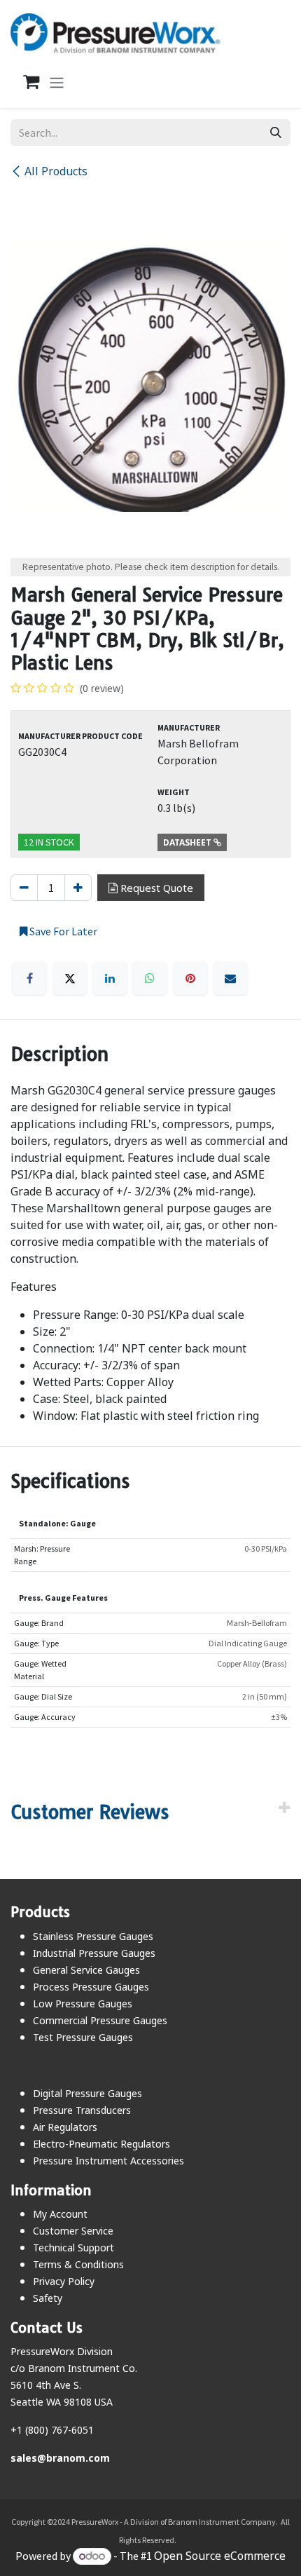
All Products (56, 171)
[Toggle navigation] (57, 82)
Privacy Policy (64, 2281)
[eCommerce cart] (24, 82)
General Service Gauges (86, 1970)
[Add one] (78, 888)
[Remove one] (24, 888)
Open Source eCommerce (220, 2556)
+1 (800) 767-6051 (52, 2430)
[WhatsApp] (150, 978)
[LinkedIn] (110, 978)
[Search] (276, 133)
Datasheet (188, 842)
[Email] (230, 978)
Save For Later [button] (62, 931)
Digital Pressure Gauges (87, 2093)
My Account (60, 2214)
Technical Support (73, 2248)
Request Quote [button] (155, 888)
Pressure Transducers (82, 2110)
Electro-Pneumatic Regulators (101, 2144)
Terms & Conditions (78, 2264)
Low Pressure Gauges (83, 2004)
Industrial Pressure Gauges (94, 1953)
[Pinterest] (190, 978)
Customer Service (73, 2231)
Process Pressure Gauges (91, 1987)
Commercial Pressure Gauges (100, 2020)
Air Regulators (65, 2127)
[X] (70, 978)
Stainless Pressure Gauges (93, 1936)
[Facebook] (29, 978)
